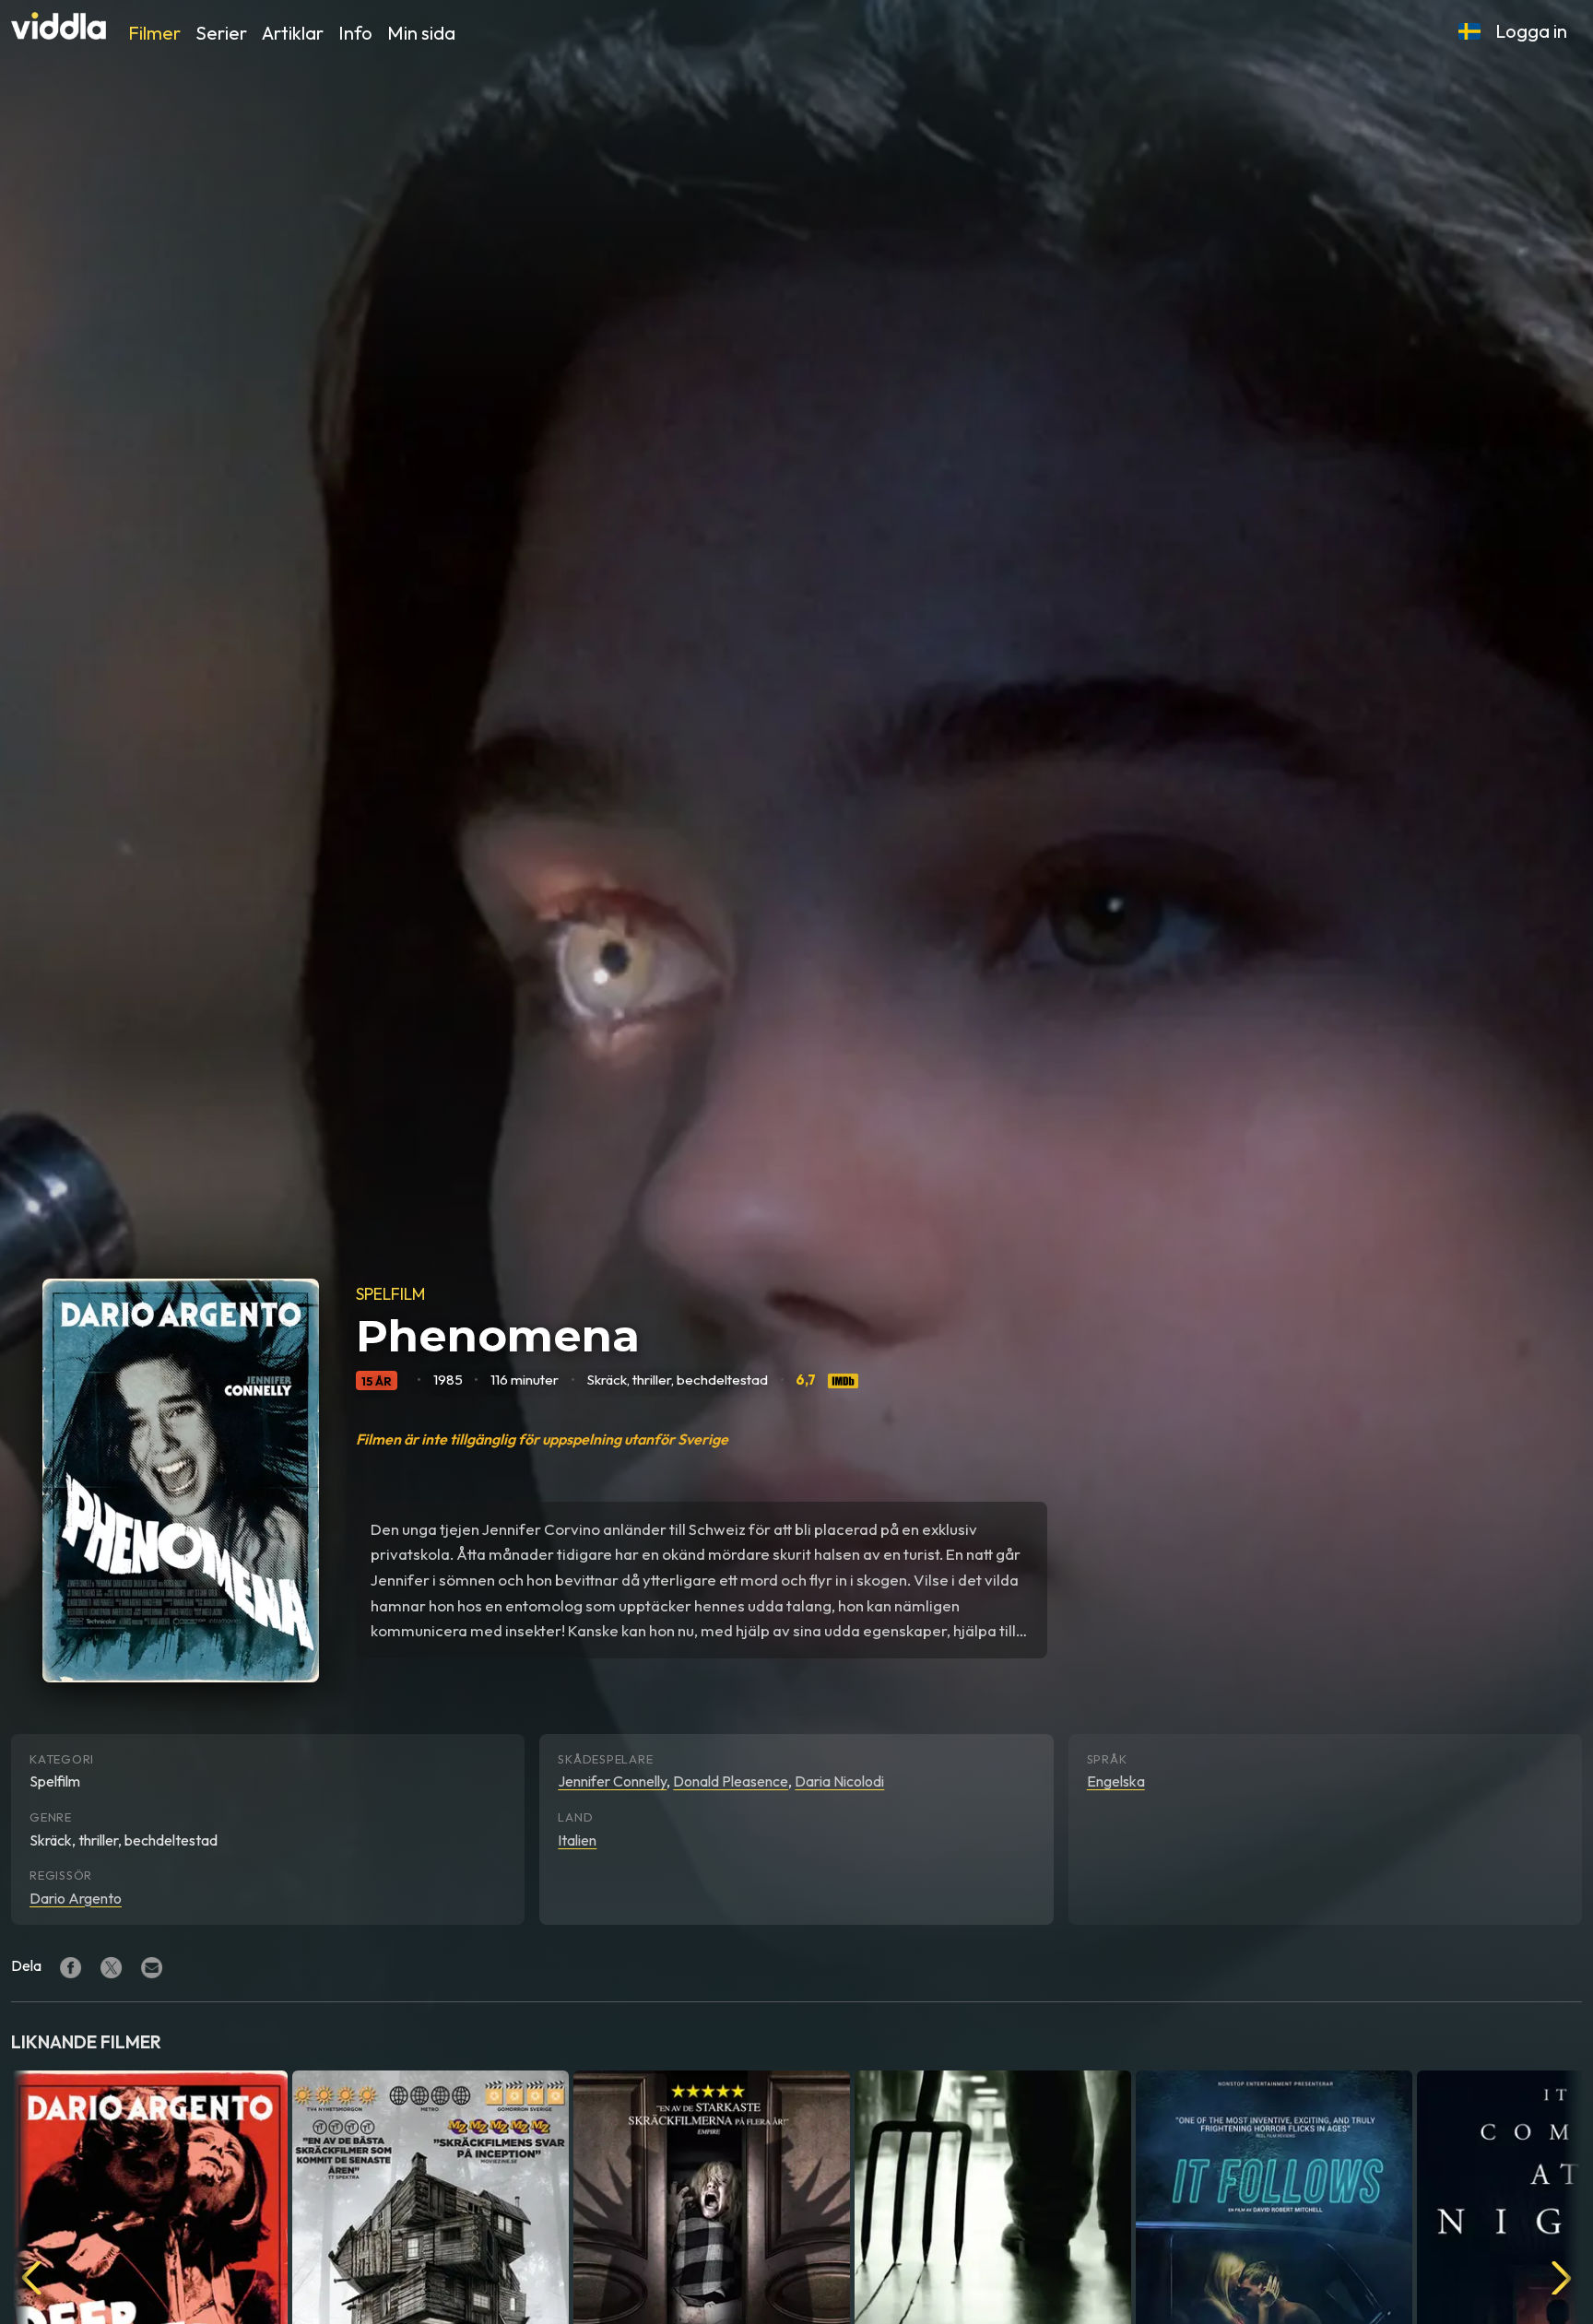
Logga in (1531, 31)
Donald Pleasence (731, 1781)
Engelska (1116, 1781)
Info (355, 33)
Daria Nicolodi (839, 1781)
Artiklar (293, 33)
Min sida (421, 33)
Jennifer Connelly (612, 1781)
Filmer (154, 33)
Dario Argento (76, 1898)
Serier (221, 33)
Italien (577, 1840)
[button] (1469, 31)
